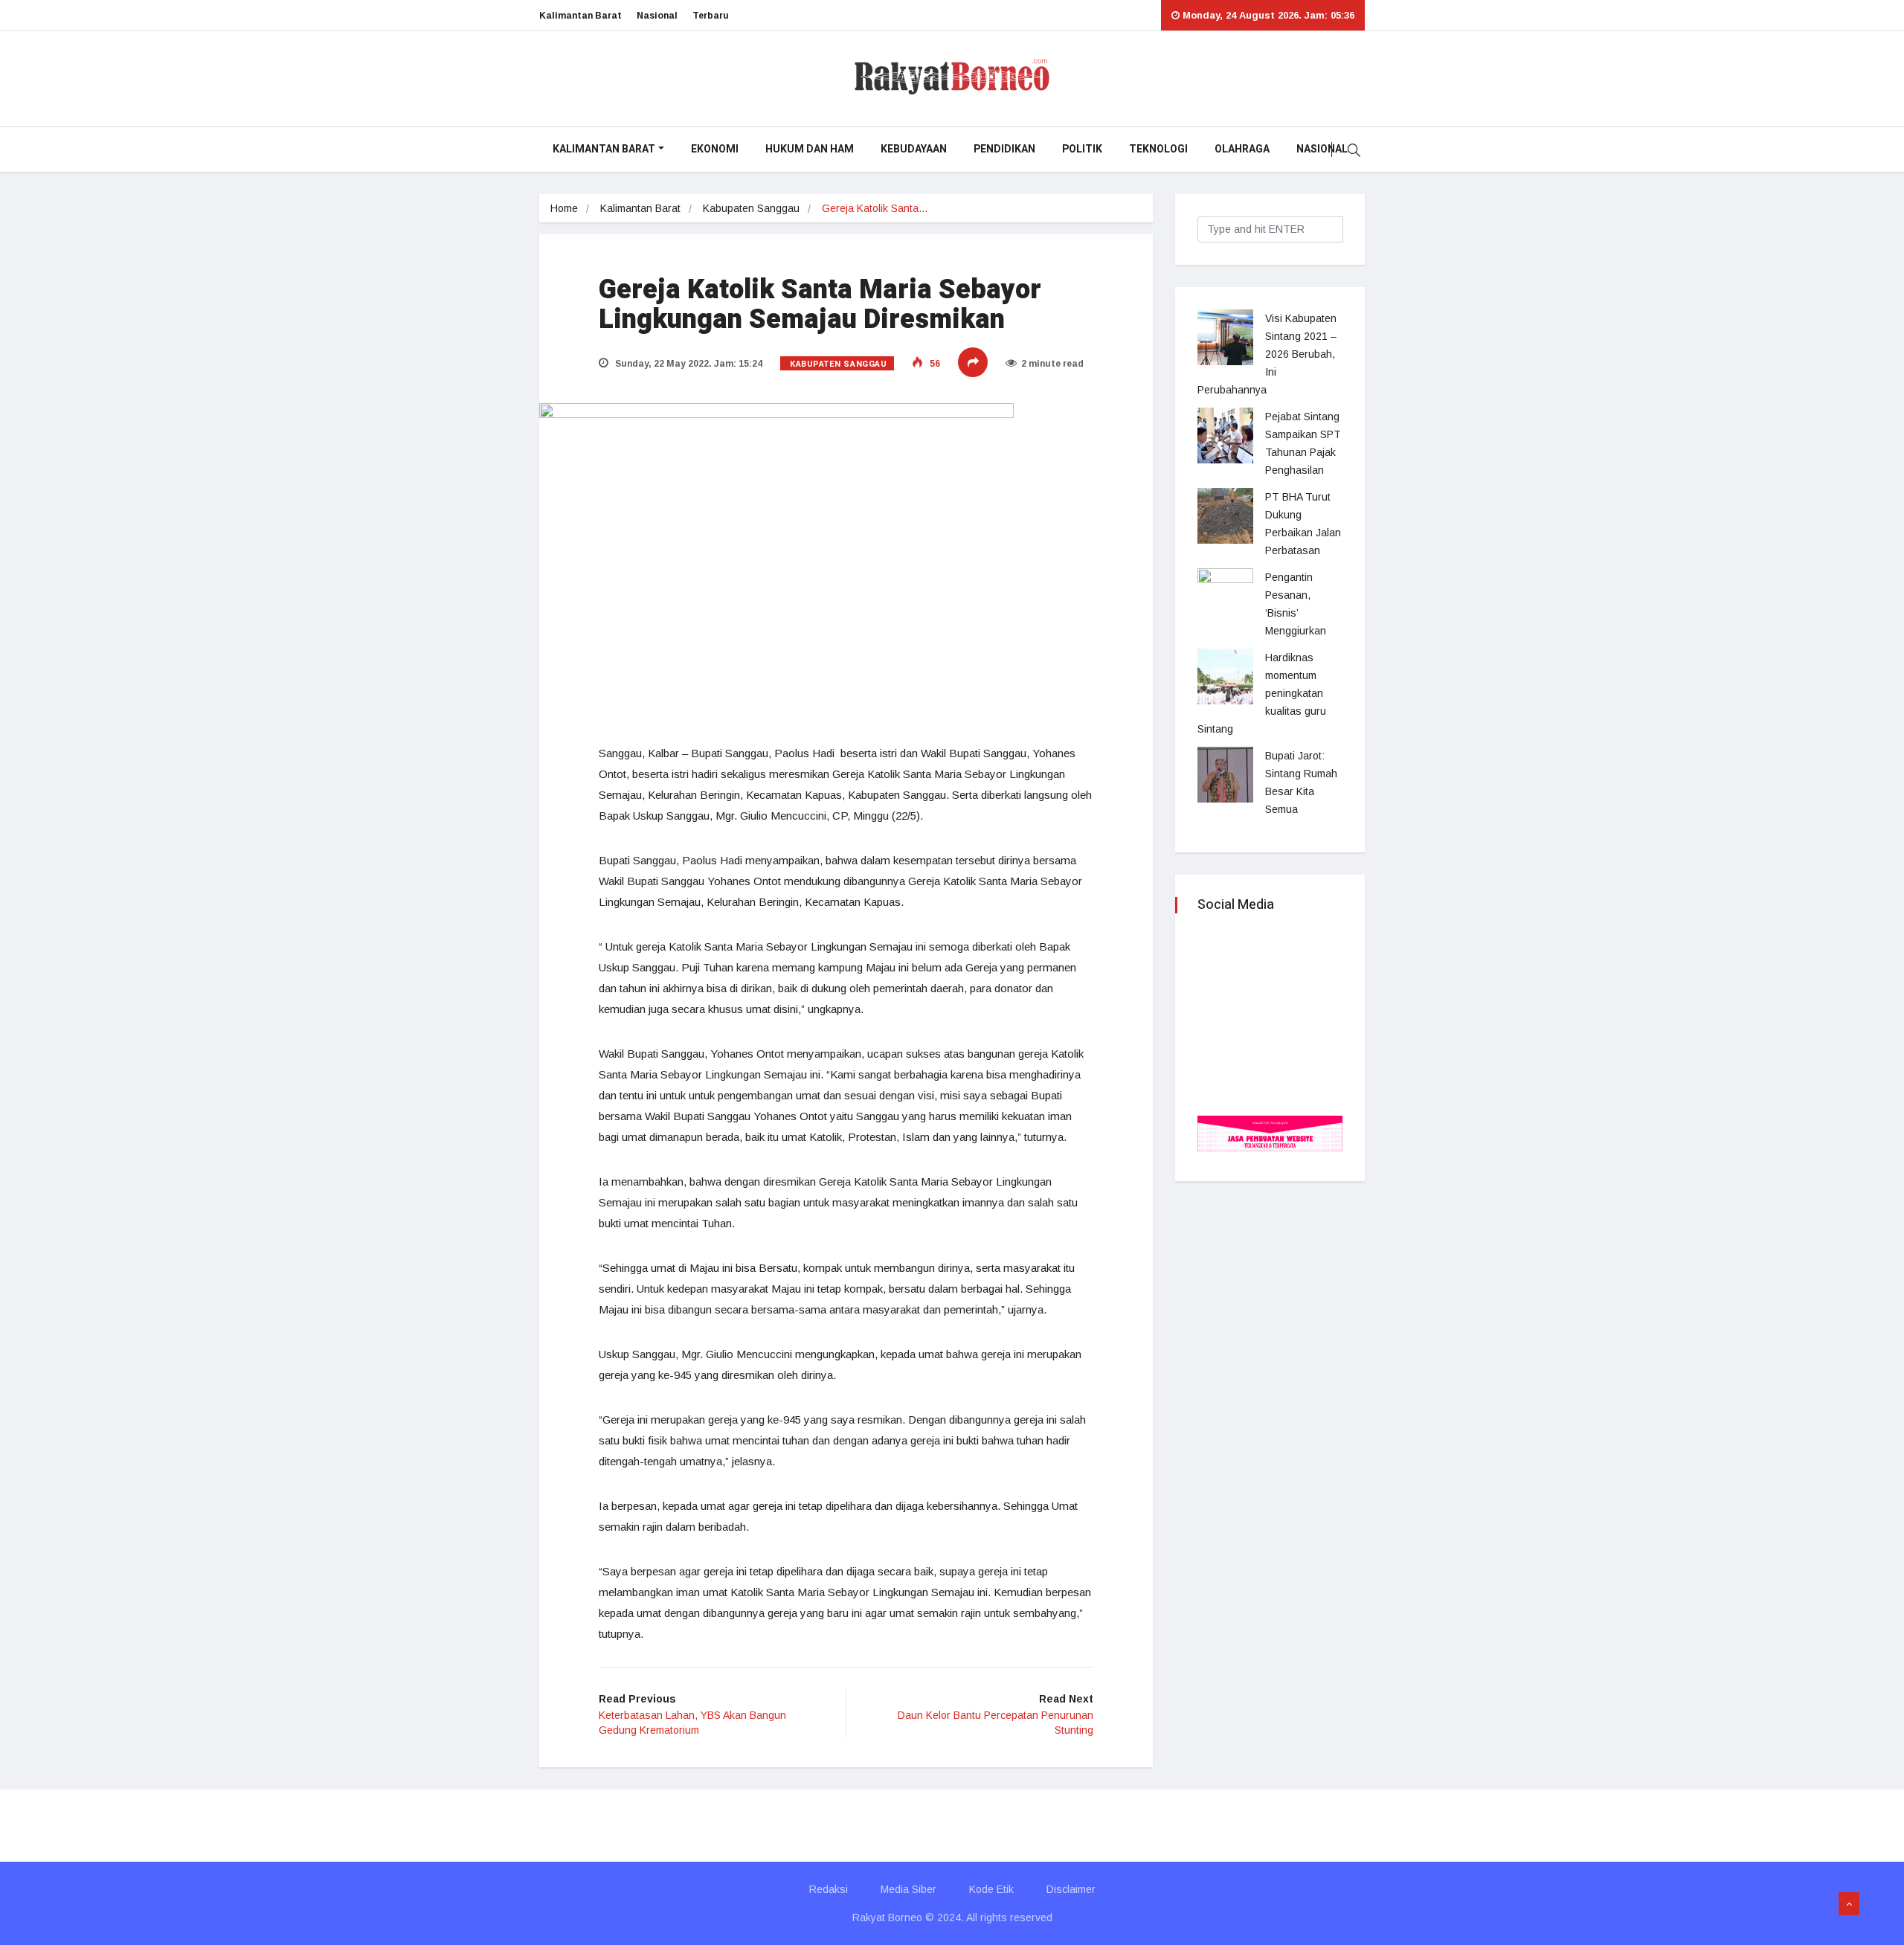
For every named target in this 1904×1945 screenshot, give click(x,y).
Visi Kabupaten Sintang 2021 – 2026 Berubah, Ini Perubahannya (1267, 354)
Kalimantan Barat (580, 16)
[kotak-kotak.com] (1270, 1132)
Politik (1082, 149)
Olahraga (1242, 149)
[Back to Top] (1849, 1904)
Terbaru (711, 16)
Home (564, 208)
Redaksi (829, 1889)
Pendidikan (1004, 149)
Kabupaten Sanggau (751, 208)
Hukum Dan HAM (810, 149)
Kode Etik (991, 1889)
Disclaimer (1071, 1889)
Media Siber (908, 1889)
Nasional (657, 16)
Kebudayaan (914, 149)
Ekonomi (715, 149)
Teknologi (1158, 149)
